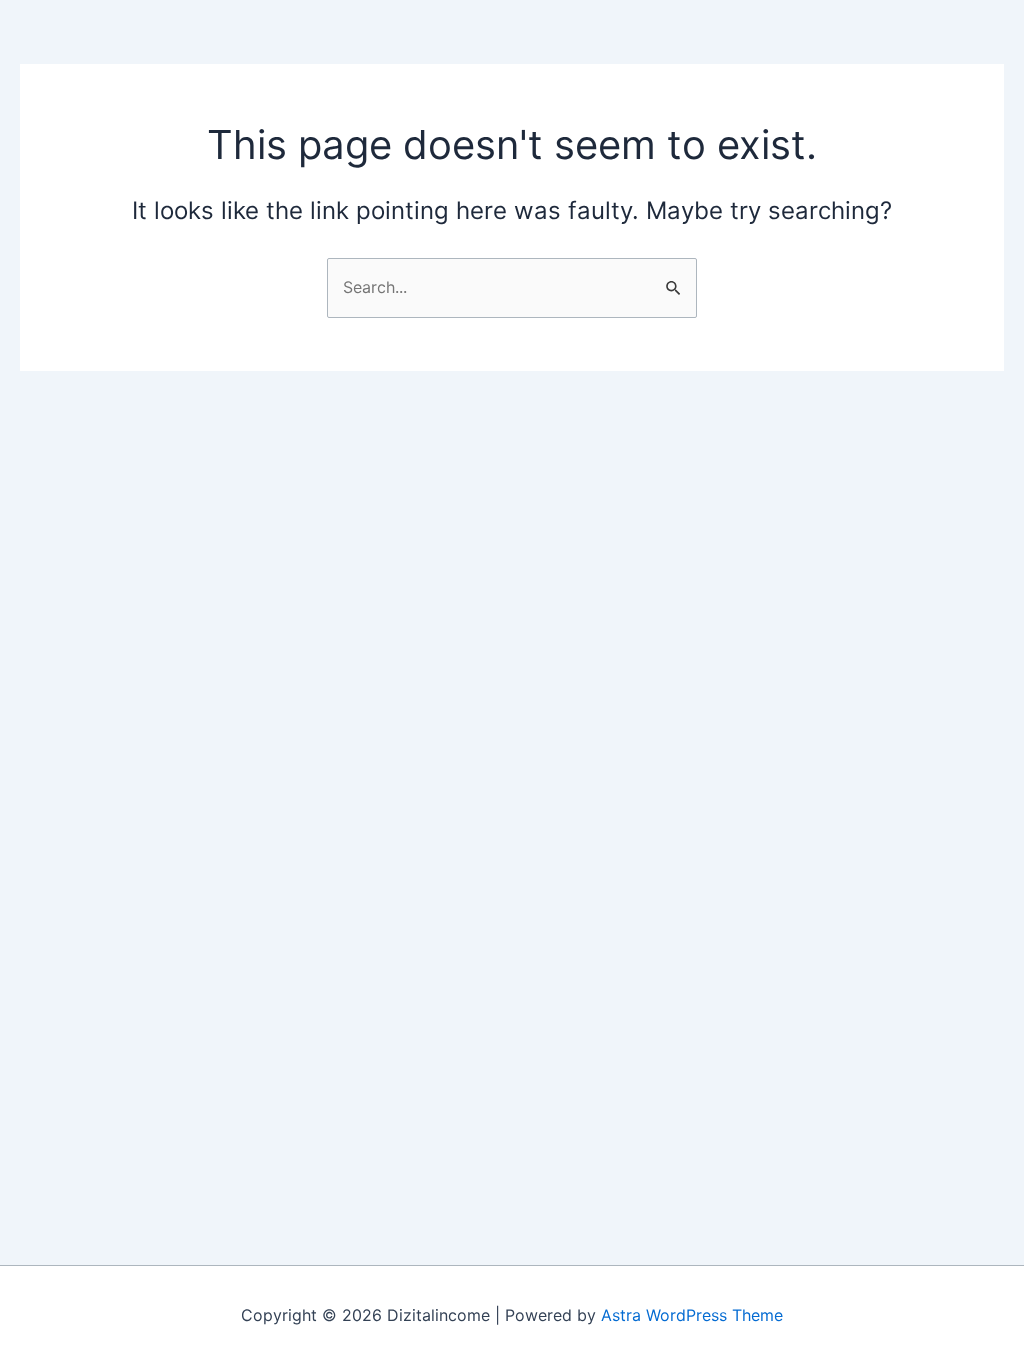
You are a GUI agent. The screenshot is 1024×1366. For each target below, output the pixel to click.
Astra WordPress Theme (692, 1315)
